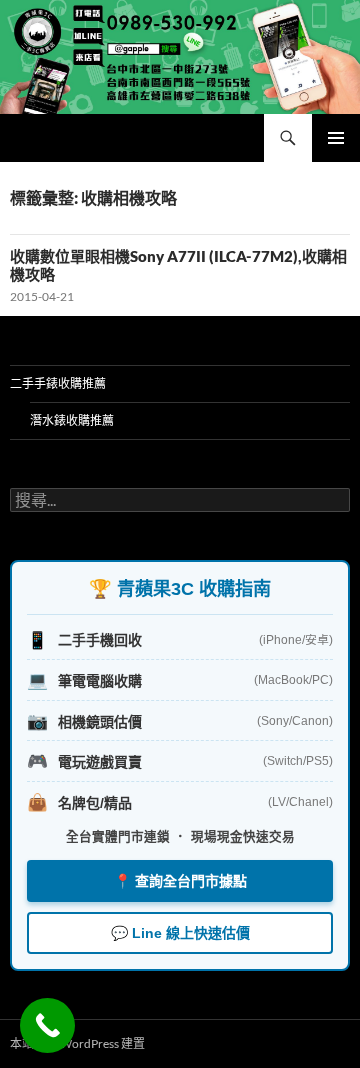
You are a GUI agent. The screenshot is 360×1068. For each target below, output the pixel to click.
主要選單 (336, 138)
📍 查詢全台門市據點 (180, 881)
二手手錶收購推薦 (58, 383)
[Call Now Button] (47, 1025)
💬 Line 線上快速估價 (180, 933)
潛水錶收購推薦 (72, 420)
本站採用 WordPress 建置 (77, 1043)
